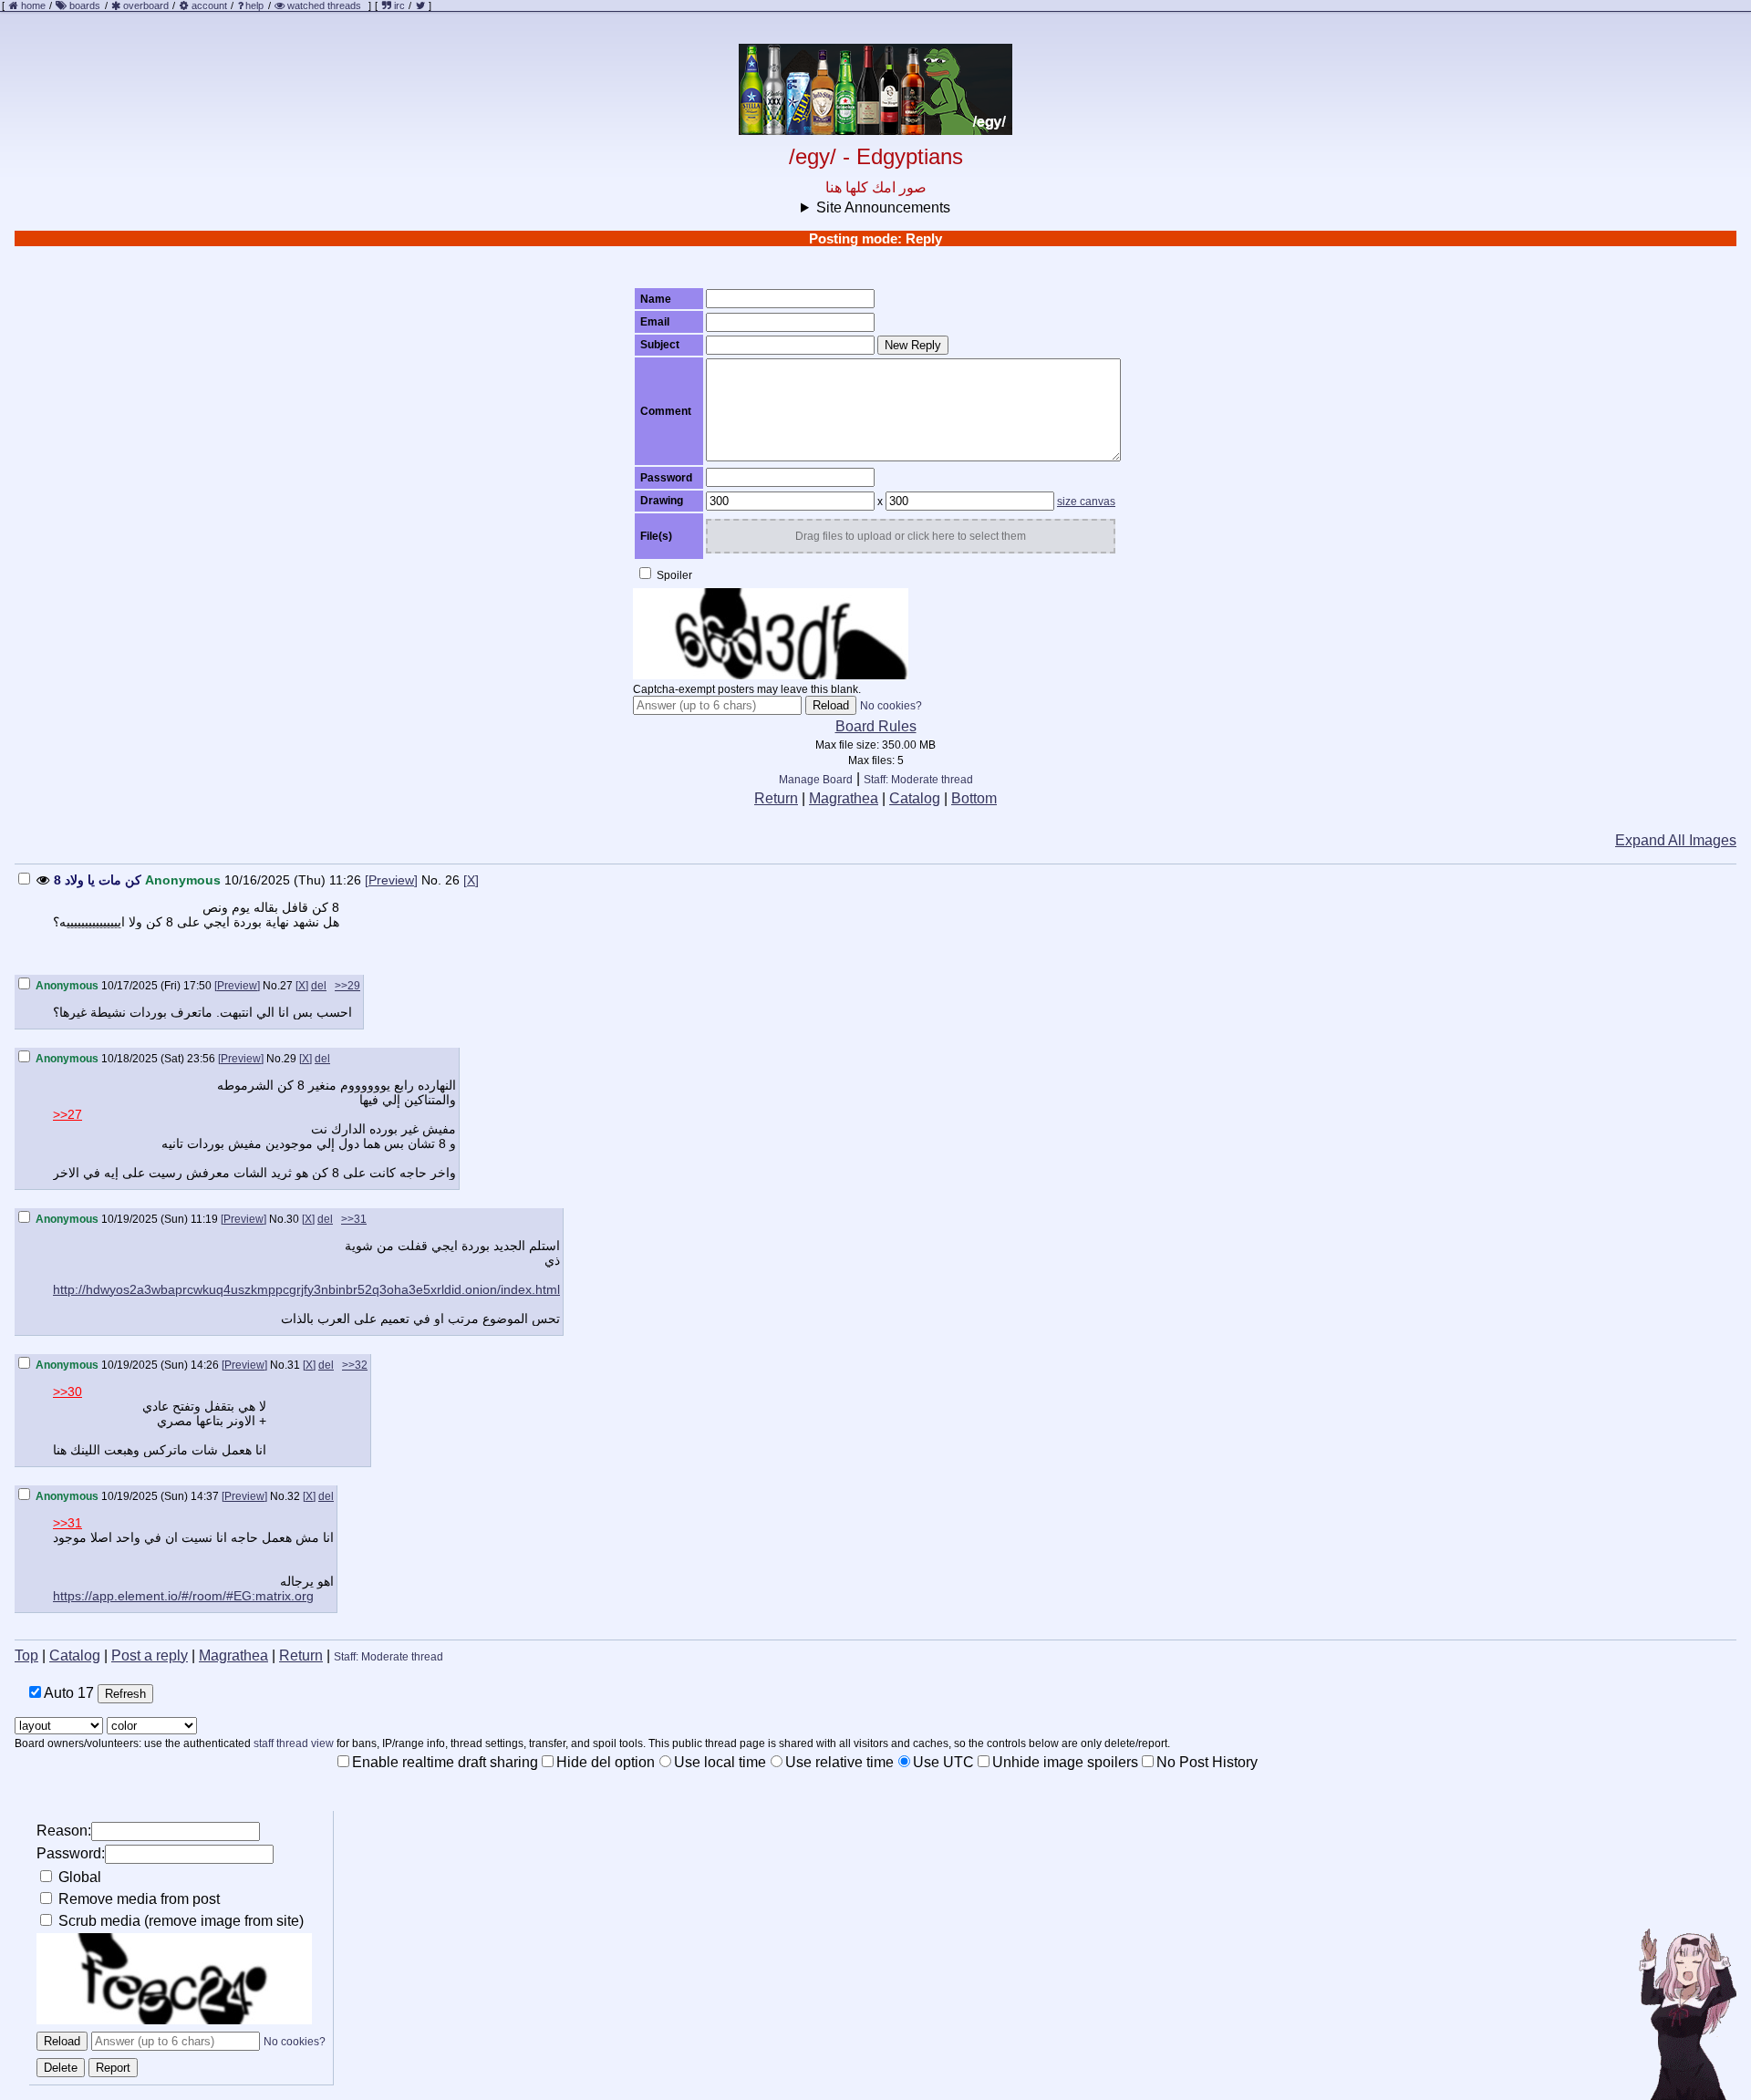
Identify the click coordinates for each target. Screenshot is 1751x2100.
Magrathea (844, 798)
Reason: (64, 1831)
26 (452, 880)
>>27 (67, 1114)
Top (26, 1655)
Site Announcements (883, 207)
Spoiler (673, 575)
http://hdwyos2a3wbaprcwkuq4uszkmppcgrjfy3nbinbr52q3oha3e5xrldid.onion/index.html (306, 1289)
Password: (71, 1853)
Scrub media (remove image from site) (179, 1921)
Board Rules (876, 726)
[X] (471, 880)
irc (398, 5)
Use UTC (943, 1762)
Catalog (915, 798)
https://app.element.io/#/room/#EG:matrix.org (183, 1596)
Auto (67, 1693)
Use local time (720, 1762)
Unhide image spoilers (1065, 1762)
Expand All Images (1676, 840)
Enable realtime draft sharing (445, 1762)
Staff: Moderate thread (918, 780)
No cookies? (891, 706)
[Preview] (391, 880)
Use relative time (839, 1762)
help (254, 5)
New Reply (913, 345)
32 (294, 1496)
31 (294, 1365)
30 (293, 1219)
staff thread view (294, 1743)
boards (85, 5)
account (209, 5)
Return (776, 798)
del (319, 986)
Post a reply (150, 1655)
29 (290, 1059)
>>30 (67, 1391)
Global (78, 1877)
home (33, 5)
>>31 (354, 1219)
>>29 (347, 986)
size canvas (1086, 502)
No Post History (1207, 1762)
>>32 (355, 1365)
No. (431, 880)
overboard (146, 5)
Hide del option (606, 1762)
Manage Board (816, 780)
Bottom (974, 798)
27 (286, 986)
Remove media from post (137, 1899)
